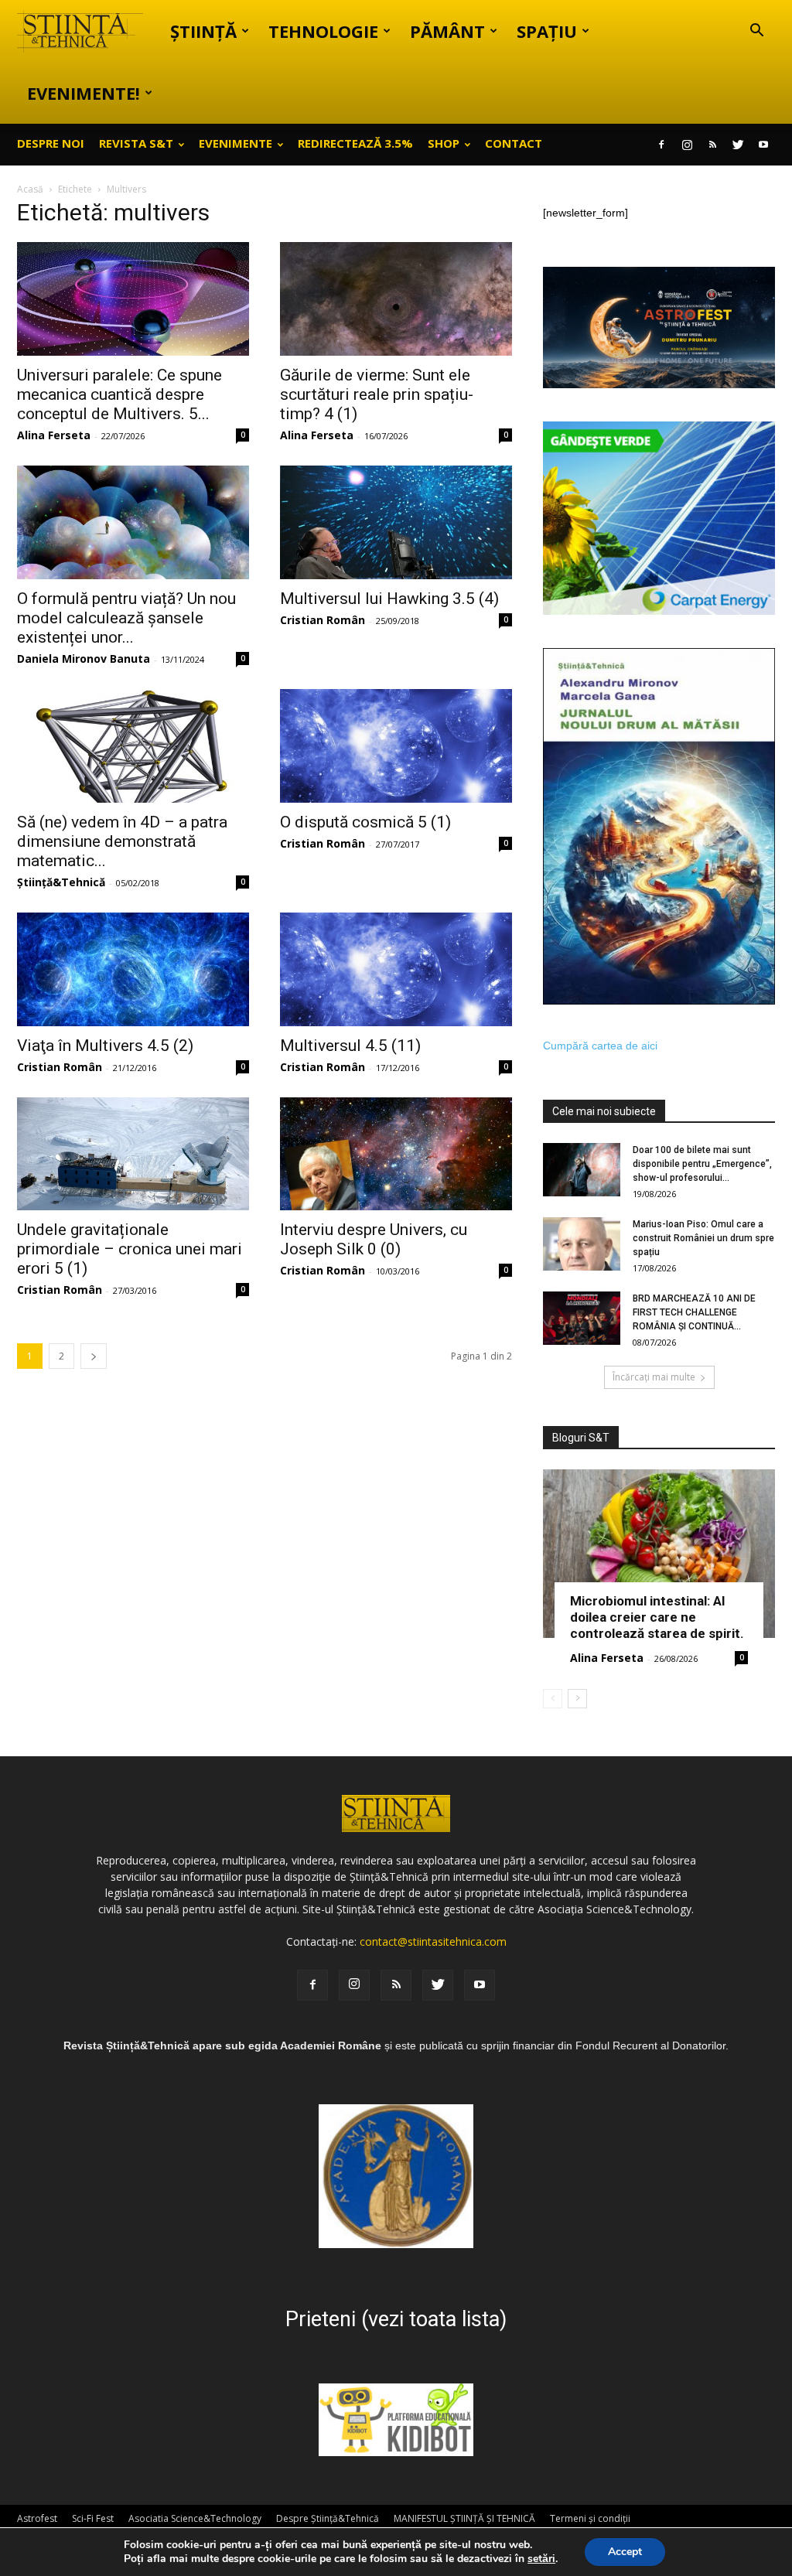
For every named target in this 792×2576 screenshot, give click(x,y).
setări (541, 2559)
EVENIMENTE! (84, 93)
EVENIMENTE (236, 143)
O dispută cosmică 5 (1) (365, 822)
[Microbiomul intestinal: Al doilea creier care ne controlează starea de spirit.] (659, 1554)
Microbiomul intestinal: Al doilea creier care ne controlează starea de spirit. (657, 1617)
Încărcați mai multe (654, 1377)
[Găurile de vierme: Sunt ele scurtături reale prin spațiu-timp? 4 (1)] (396, 299)
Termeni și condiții (590, 2518)
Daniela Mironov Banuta (84, 659)
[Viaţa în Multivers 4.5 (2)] (133, 969)
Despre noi (51, 143)
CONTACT (514, 143)
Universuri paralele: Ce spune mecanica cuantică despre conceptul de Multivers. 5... (119, 394)
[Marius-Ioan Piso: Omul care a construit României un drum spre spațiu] (582, 1244)
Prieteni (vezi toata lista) (396, 2319)
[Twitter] (738, 145)
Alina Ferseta (54, 435)
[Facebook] (661, 145)
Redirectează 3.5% (355, 143)
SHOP (444, 143)
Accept (625, 2552)
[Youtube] (763, 145)
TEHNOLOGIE (323, 31)
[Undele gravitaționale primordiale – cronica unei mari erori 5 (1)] (133, 1154)
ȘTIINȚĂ (203, 31)
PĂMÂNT (447, 31)
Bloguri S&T (581, 1438)
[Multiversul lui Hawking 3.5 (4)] (396, 522)
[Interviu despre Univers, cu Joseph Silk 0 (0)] (396, 1154)
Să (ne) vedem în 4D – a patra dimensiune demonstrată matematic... (122, 841)
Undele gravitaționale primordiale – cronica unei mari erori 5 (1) (130, 1249)
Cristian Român (323, 620)
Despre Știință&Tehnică (328, 2518)
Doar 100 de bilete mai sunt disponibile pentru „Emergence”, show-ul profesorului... (702, 1164)
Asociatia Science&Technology (195, 2518)
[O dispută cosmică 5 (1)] (396, 746)
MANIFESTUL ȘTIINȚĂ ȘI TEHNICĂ (464, 2518)
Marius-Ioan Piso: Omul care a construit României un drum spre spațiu (703, 1238)
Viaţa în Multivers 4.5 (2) (105, 1046)
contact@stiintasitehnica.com (433, 1941)
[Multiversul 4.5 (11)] (396, 969)
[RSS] (712, 145)
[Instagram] (687, 145)
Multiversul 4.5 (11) (350, 1046)
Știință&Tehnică (61, 882)
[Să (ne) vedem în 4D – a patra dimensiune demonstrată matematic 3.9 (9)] (133, 746)
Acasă (30, 189)
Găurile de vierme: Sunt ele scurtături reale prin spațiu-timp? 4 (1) (377, 394)
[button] (756, 32)
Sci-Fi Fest (93, 2518)
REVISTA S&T (136, 143)
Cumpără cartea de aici (600, 1046)
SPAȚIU (547, 31)
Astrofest (37, 2518)
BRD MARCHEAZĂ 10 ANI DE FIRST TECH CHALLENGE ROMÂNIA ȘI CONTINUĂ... (694, 1312)
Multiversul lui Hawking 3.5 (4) (389, 599)
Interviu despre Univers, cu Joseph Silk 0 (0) (374, 1239)
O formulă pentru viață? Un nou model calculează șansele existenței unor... (126, 618)
